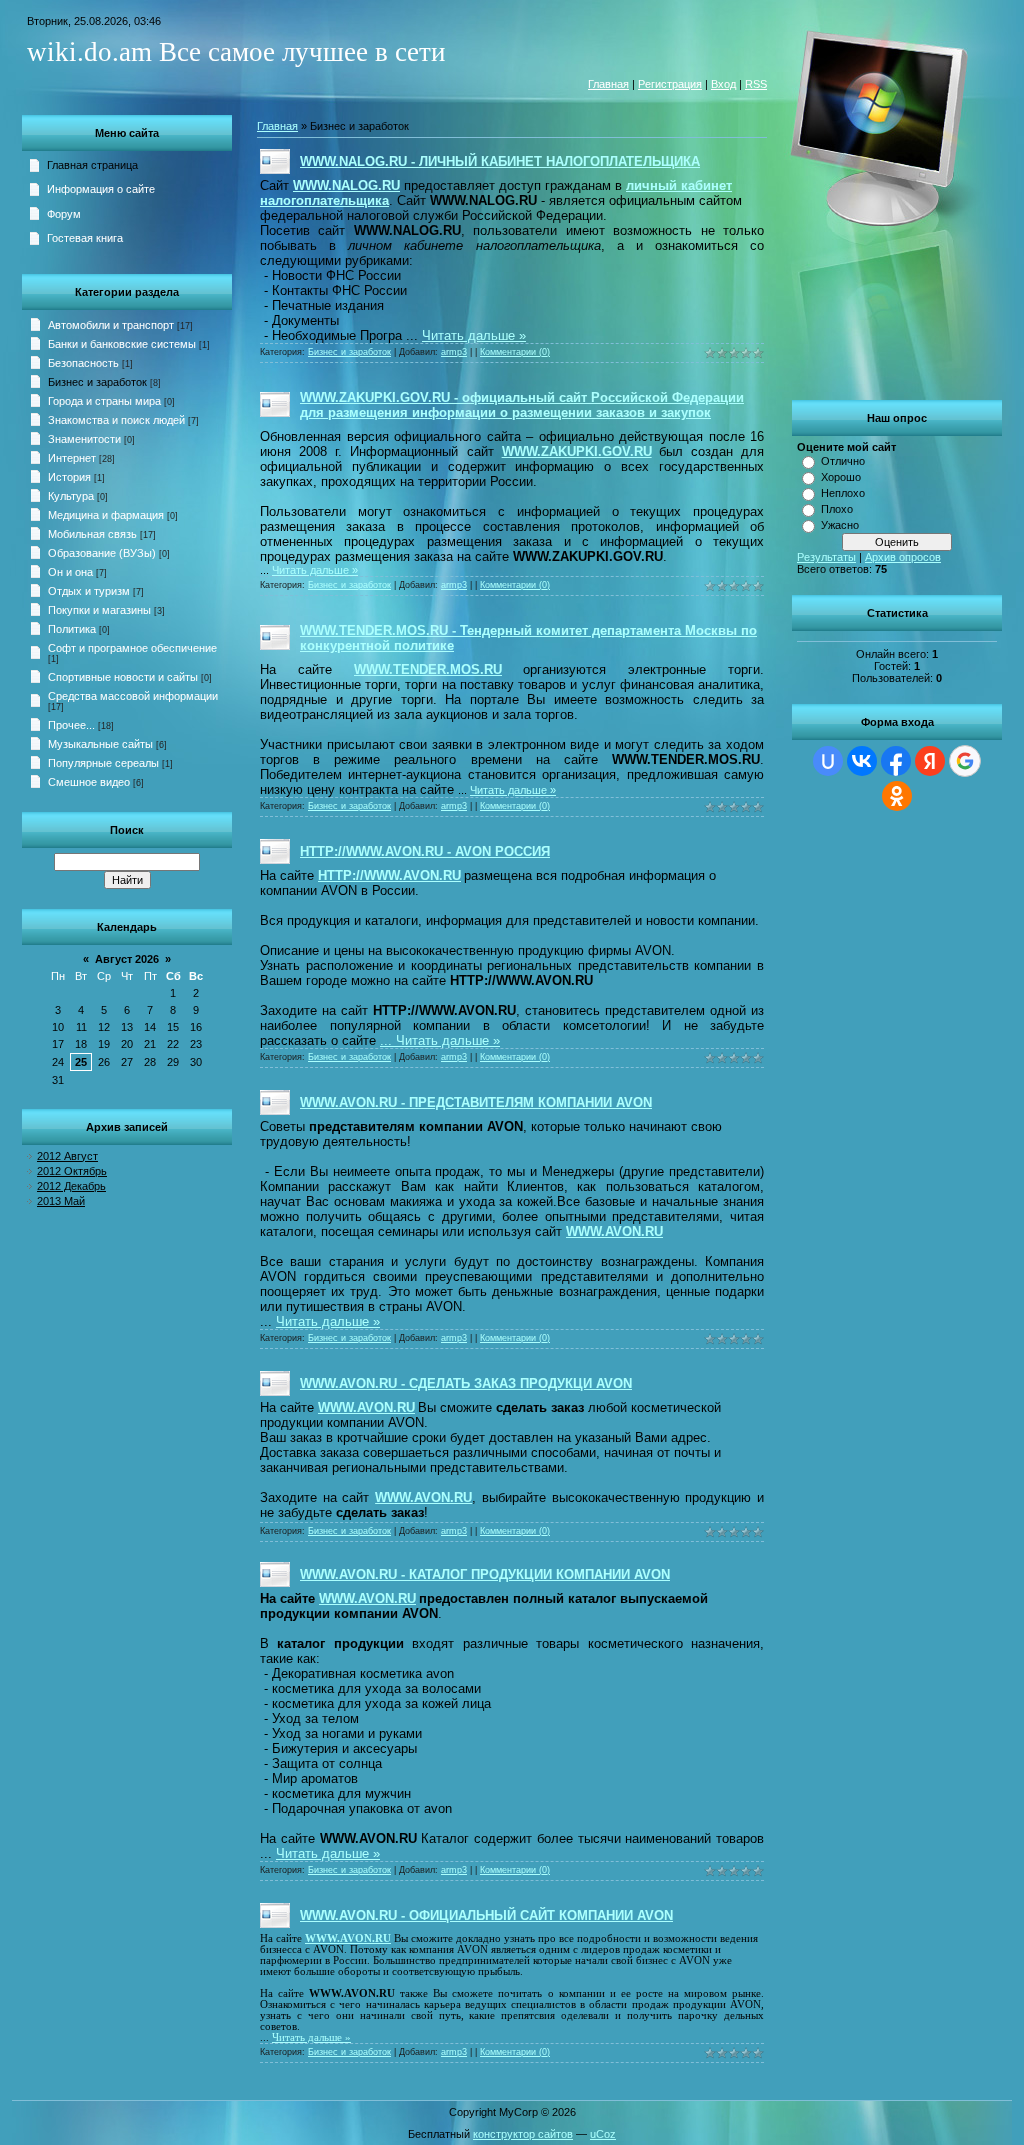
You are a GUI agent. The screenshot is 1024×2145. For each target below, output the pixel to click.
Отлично (843, 461)
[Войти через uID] (828, 761)
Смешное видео (89, 782)
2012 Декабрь (71, 1186)
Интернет (72, 458)
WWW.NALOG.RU (346, 185)
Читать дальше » (474, 335)
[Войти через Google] (965, 761)
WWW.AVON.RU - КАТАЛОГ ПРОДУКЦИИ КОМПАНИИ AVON (485, 1574)
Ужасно (840, 525)
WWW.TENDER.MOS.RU (428, 669)
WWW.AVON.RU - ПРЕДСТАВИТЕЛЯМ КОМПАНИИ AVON (476, 1102)
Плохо (837, 509)
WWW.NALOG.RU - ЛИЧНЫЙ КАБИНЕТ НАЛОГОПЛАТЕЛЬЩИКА (500, 161)
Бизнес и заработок (97, 382)
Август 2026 (127, 959)
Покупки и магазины (99, 610)
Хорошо (841, 477)
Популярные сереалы (103, 763)
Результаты (826, 557)
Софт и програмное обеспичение (132, 648)
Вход (723, 84)
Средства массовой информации (133, 696)
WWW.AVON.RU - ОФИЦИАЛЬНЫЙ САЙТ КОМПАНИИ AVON (486, 1915)
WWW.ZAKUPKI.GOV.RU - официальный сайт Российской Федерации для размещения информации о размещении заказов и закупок (522, 405)
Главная (608, 84)
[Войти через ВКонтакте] (862, 761)
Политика (72, 629)
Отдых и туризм (89, 591)
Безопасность (83, 363)
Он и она (70, 572)
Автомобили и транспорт (111, 325)
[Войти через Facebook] (896, 761)
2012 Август (67, 1156)
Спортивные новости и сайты (123, 677)
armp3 (454, 352)
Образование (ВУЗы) (102, 553)
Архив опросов (903, 557)
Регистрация (670, 84)
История (69, 477)
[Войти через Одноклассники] (897, 796)
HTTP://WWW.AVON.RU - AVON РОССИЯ (425, 851)
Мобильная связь (92, 534)
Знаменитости (84, 439)
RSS (756, 84)
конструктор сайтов (523, 2134)
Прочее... (71, 725)
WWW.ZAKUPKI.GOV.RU (577, 451)
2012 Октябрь (72, 1171)
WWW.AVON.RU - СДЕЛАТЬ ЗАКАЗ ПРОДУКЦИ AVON (466, 1383)
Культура (71, 496)
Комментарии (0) (515, 352)
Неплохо (843, 493)
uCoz (603, 2134)
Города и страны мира (104, 401)
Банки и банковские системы (122, 344)
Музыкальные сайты (100, 744)
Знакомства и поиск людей (116, 420)
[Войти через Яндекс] (930, 761)
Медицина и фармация (106, 515)
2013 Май (61, 1201)
